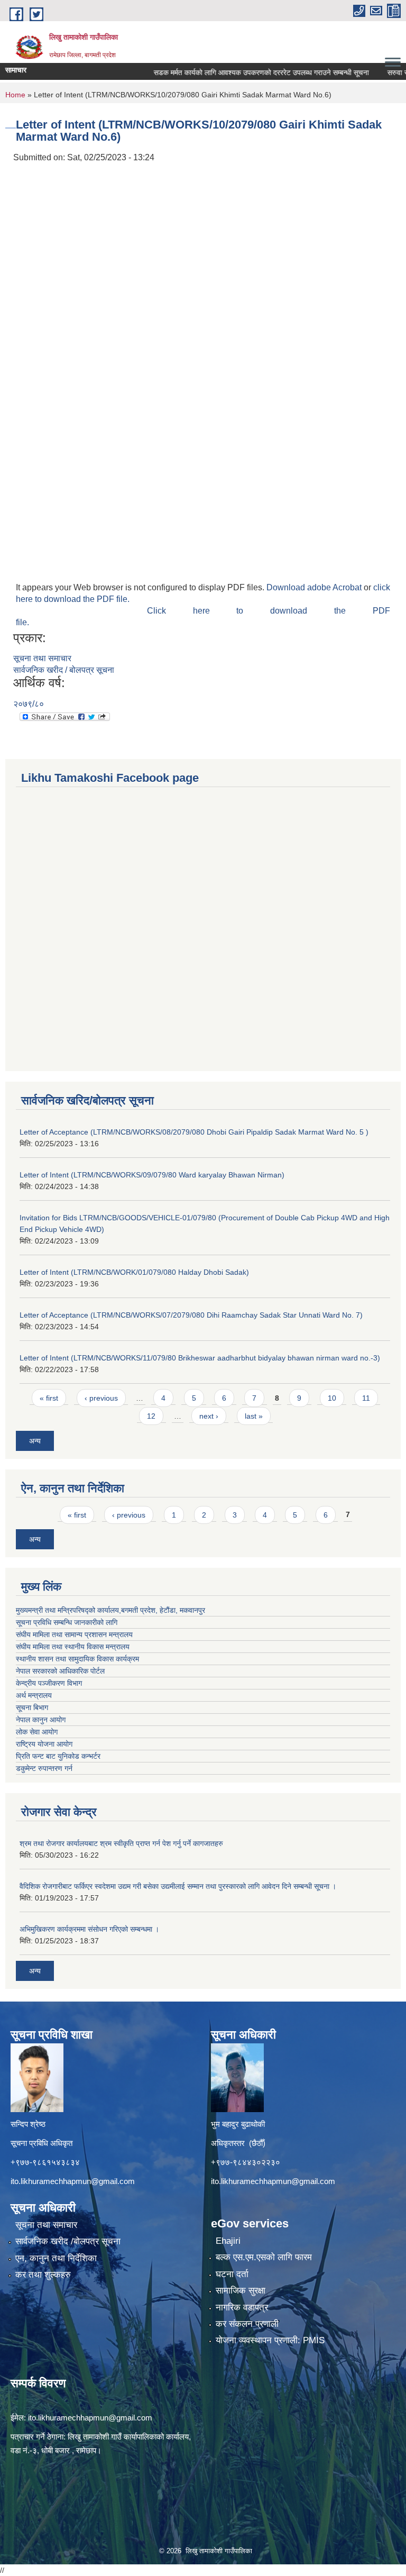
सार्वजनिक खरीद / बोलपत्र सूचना (64, 670)
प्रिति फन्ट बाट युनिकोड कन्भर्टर (58, 1756)
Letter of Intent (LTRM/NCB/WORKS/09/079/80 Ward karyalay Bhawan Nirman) (152, 1175)
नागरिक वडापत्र (242, 2308)
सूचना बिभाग (32, 1707)
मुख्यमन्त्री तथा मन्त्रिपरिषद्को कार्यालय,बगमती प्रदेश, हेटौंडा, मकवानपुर (110, 1610)
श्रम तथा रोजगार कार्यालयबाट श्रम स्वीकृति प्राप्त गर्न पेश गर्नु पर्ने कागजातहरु (121, 1843)
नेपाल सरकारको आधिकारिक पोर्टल (60, 1671)
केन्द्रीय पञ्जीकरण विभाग (49, 1683)
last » (254, 1416)
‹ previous (101, 1398)
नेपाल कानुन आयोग (41, 1720)
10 (332, 1398)
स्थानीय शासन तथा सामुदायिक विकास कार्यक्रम (77, 1659)
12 (151, 1416)
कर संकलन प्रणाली (247, 2324)
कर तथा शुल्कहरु (43, 2275)
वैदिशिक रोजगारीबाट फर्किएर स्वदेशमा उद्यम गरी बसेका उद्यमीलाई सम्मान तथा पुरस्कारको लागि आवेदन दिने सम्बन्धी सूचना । (178, 1886)
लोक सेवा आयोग (37, 1732)
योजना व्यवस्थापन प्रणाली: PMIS (270, 2340)
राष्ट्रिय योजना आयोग (44, 1744)
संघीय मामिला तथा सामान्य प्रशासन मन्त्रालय (74, 1634)
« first (49, 1398)
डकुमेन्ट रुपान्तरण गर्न (44, 1768)
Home (15, 95)
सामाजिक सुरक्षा (241, 2291)
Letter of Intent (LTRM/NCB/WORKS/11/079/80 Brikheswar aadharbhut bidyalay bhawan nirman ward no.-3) (200, 1358)
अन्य (35, 1441)
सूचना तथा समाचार (42, 658)
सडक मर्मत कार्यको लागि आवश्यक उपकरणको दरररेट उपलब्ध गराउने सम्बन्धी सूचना (236, 72)
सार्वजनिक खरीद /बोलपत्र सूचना (68, 2241)
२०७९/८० (29, 704)
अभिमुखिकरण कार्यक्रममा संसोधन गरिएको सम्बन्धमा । (89, 1929)
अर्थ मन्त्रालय (34, 1695)
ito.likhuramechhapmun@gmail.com (73, 2181)
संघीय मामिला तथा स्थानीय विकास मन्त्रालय (73, 1647)
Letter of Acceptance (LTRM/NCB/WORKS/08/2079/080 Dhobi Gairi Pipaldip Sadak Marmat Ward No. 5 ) (194, 1132)
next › (209, 1416)
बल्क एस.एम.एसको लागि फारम (264, 2257)
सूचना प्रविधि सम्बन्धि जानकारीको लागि (67, 1622)
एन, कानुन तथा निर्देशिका (56, 2258)
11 (366, 1398)
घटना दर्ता (232, 2274)
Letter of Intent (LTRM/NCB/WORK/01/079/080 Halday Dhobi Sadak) (134, 1272)
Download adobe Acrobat (315, 587)
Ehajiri (228, 2241)
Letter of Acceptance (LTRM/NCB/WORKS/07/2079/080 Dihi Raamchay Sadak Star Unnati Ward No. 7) (191, 1315)
